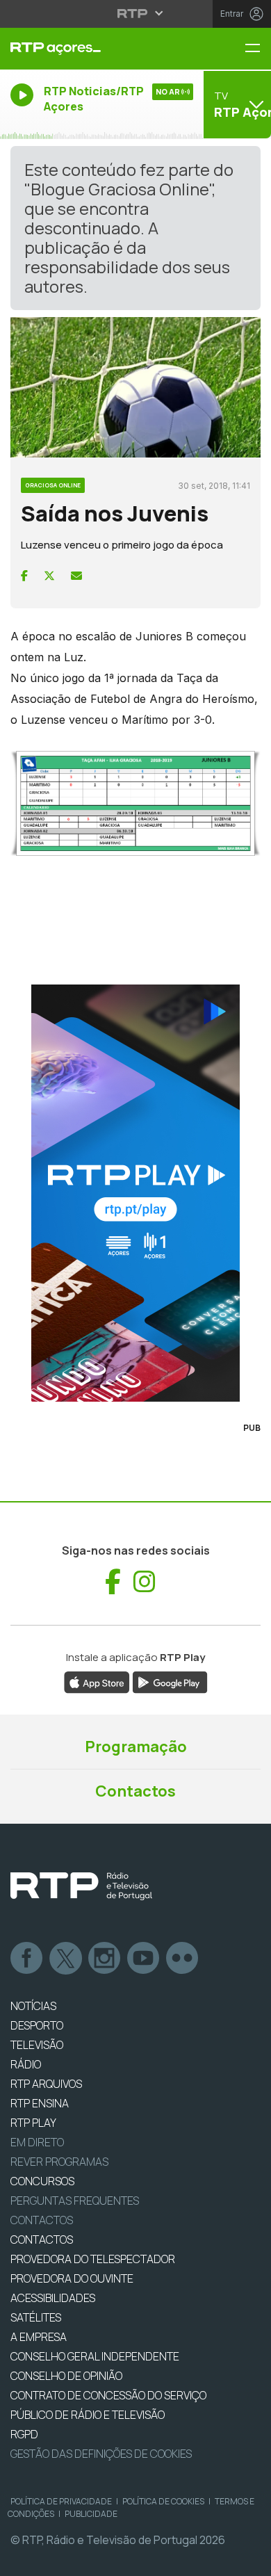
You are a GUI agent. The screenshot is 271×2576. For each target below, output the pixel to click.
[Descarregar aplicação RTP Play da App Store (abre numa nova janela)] (97, 1681)
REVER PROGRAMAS (59, 2162)
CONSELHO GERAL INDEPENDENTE (95, 2356)
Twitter (66, 1959)
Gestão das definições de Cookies (101, 2454)
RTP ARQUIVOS (46, 2084)
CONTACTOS (42, 2239)
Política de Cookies (163, 2501)
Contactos (135, 1791)
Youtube (144, 1959)
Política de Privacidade (61, 2501)
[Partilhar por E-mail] (76, 576)
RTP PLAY (33, 2123)
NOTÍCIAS (33, 2006)
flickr (183, 1959)
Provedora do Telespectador (93, 2259)
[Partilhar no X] (49, 576)
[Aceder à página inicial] (90, 49)
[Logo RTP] (81, 1886)
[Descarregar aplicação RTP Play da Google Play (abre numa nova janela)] (170, 1681)
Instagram (105, 1959)
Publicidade (91, 2514)
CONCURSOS (42, 2181)
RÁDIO (26, 2064)
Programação (136, 1747)
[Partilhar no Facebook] (24, 576)
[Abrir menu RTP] (136, 13)
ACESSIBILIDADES (53, 2298)
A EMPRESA (39, 2337)
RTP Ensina (40, 2103)
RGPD (24, 2434)
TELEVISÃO (37, 2045)
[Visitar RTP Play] (135, 1193)
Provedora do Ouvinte (72, 2278)
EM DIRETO (37, 2142)
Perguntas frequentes (75, 2201)
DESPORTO (37, 2025)
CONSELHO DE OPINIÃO (66, 2376)
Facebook (27, 1959)
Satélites (36, 2317)
